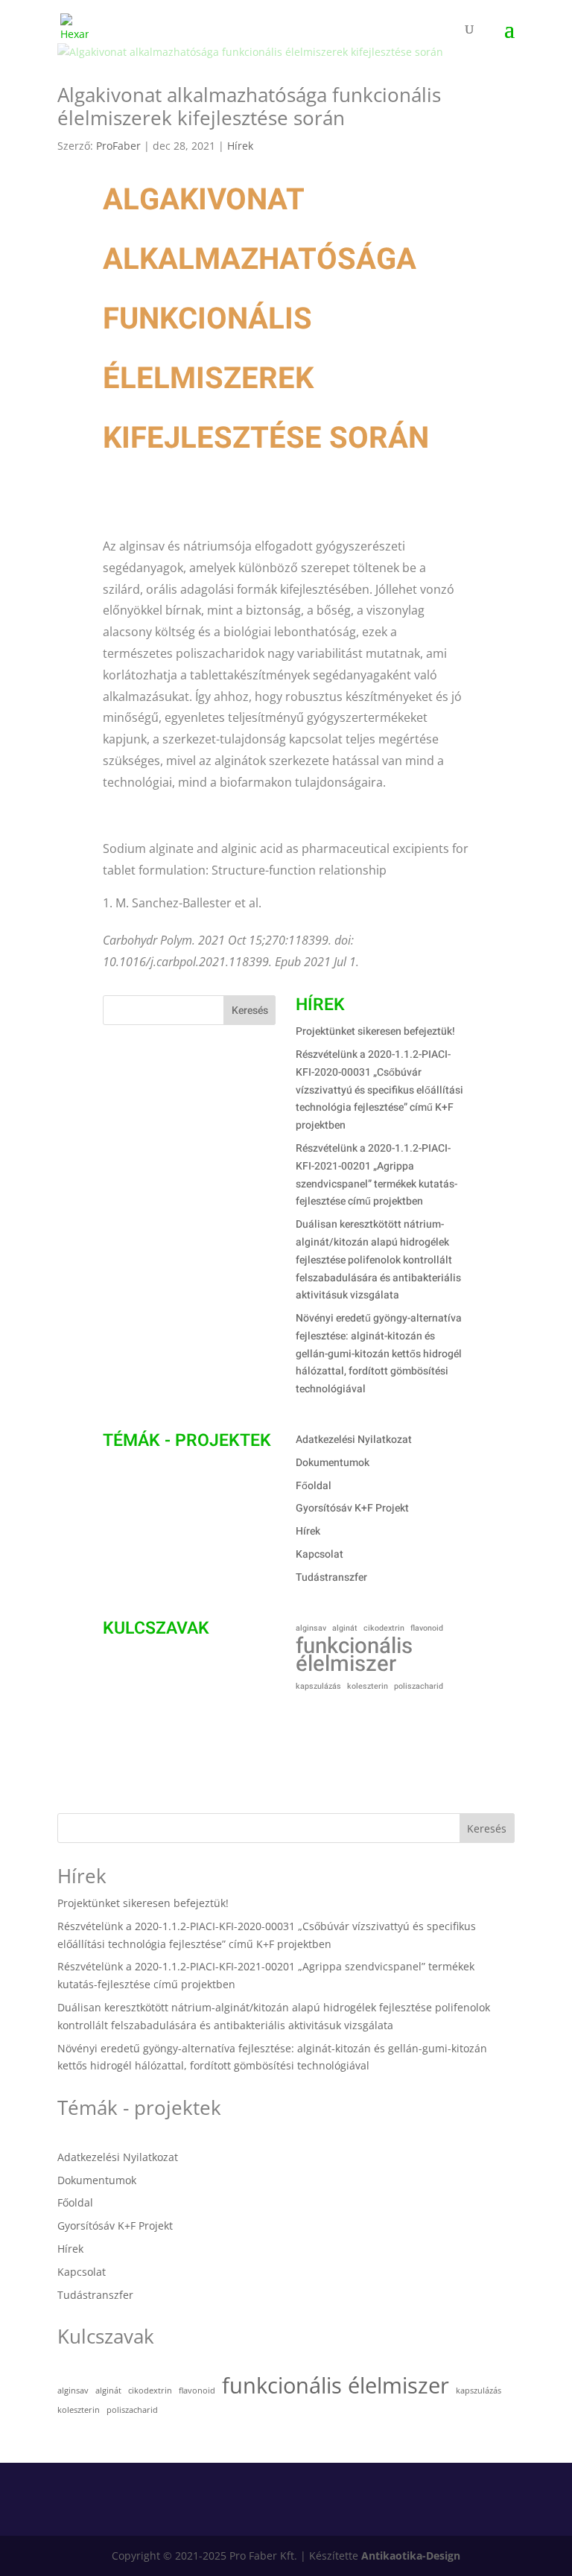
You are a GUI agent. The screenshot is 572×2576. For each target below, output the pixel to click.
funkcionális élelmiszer (354, 1655)
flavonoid (427, 1628)
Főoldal (314, 1486)
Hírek (240, 146)
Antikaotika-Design (411, 2556)
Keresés (250, 1011)
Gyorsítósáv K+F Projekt (352, 1508)
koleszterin (368, 1686)
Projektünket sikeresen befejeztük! (375, 1031)
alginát (345, 1628)
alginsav (311, 1628)
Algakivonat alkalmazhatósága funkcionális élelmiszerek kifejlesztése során (249, 106)
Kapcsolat (320, 1554)
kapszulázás (318, 1686)
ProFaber (118, 146)
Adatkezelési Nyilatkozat (354, 1440)
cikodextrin (384, 1628)
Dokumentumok (333, 1463)
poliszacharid (419, 1686)
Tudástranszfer (331, 1577)
